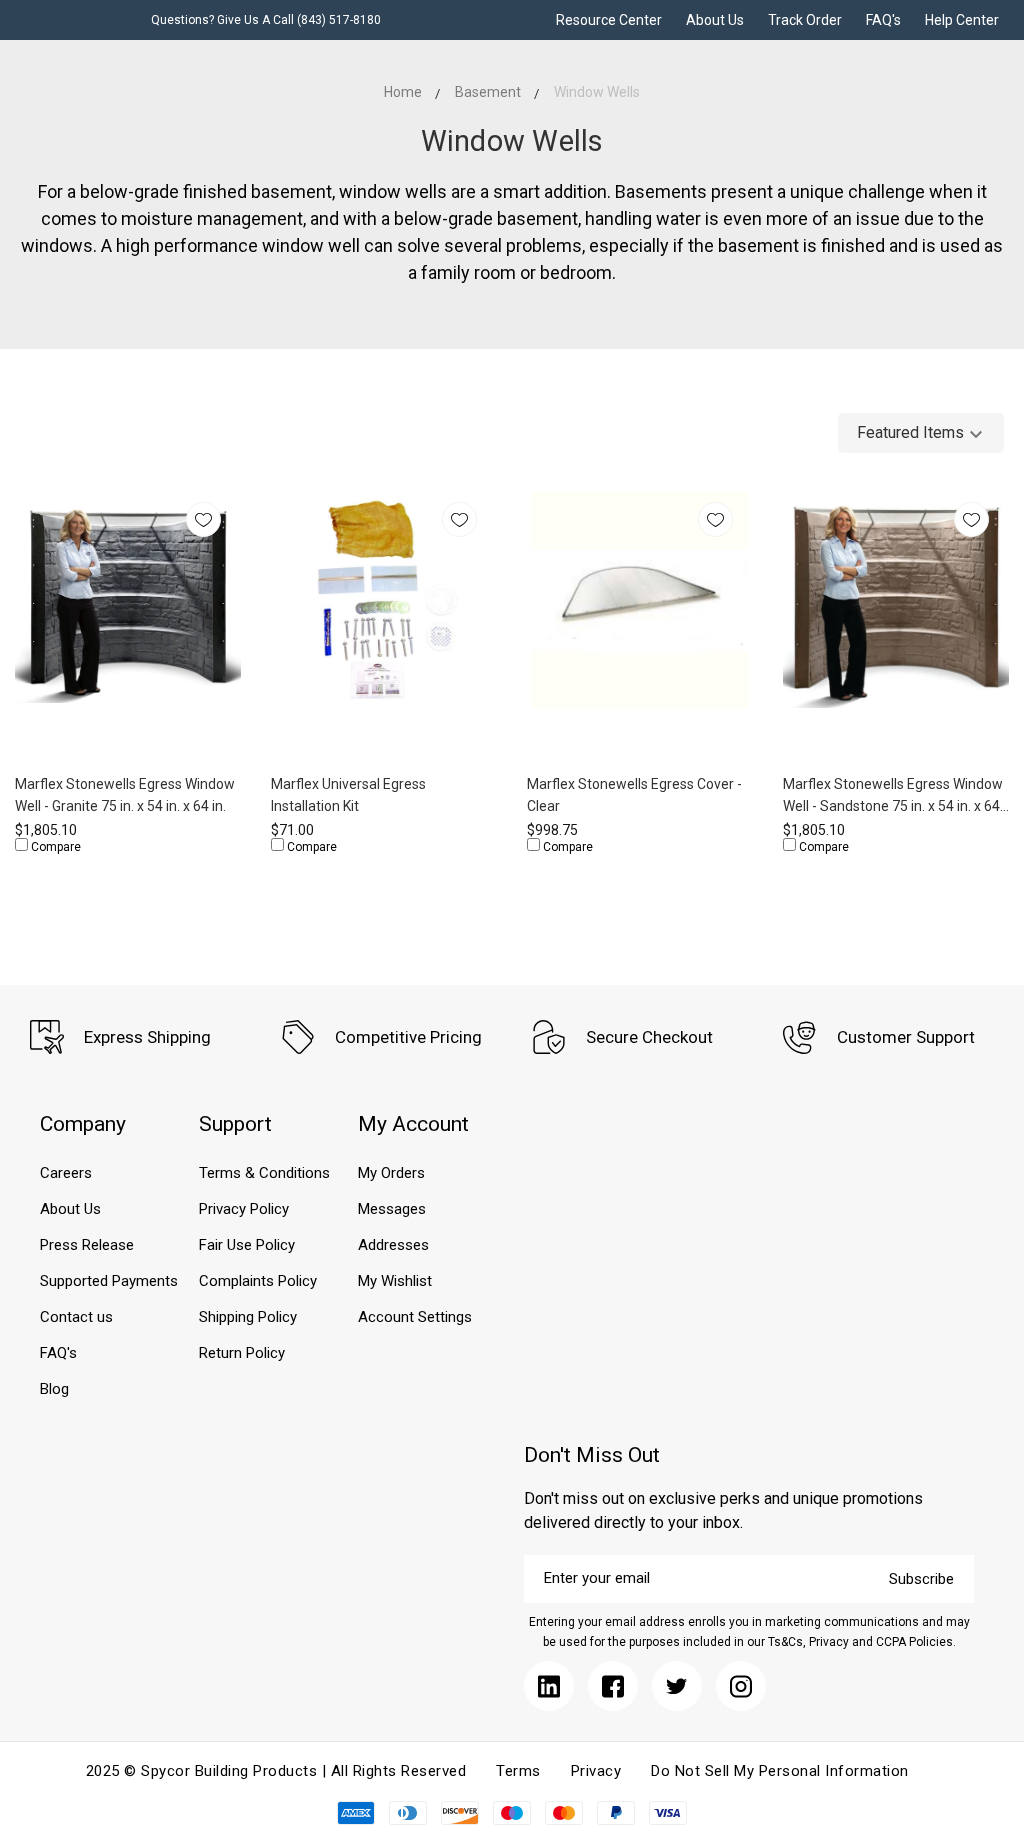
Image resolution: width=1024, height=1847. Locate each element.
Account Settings (415, 1317)
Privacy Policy (244, 1209)
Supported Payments (109, 1281)
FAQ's (883, 20)
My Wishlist (395, 1281)
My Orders (391, 1173)
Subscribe (921, 1579)
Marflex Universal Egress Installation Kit (348, 795)
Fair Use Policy (247, 1245)
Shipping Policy (248, 1317)
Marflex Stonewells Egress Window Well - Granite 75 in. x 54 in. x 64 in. (125, 795)
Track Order (805, 20)
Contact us (76, 1317)
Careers (66, 1173)
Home (403, 92)
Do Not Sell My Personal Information (780, 1771)
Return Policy (242, 1353)
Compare (54, 847)
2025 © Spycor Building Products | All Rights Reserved (276, 1771)
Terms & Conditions (264, 1173)
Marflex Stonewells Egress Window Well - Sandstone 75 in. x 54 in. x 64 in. (893, 796)
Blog (54, 1389)
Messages (392, 1209)
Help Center (962, 20)
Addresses (393, 1245)
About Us (715, 20)
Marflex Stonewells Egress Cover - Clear (634, 795)
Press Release (87, 1245)
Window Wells (597, 92)
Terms (518, 1771)
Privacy (596, 1771)
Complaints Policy (258, 1281)
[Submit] (549, 1686)
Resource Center (609, 20)
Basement (488, 92)
